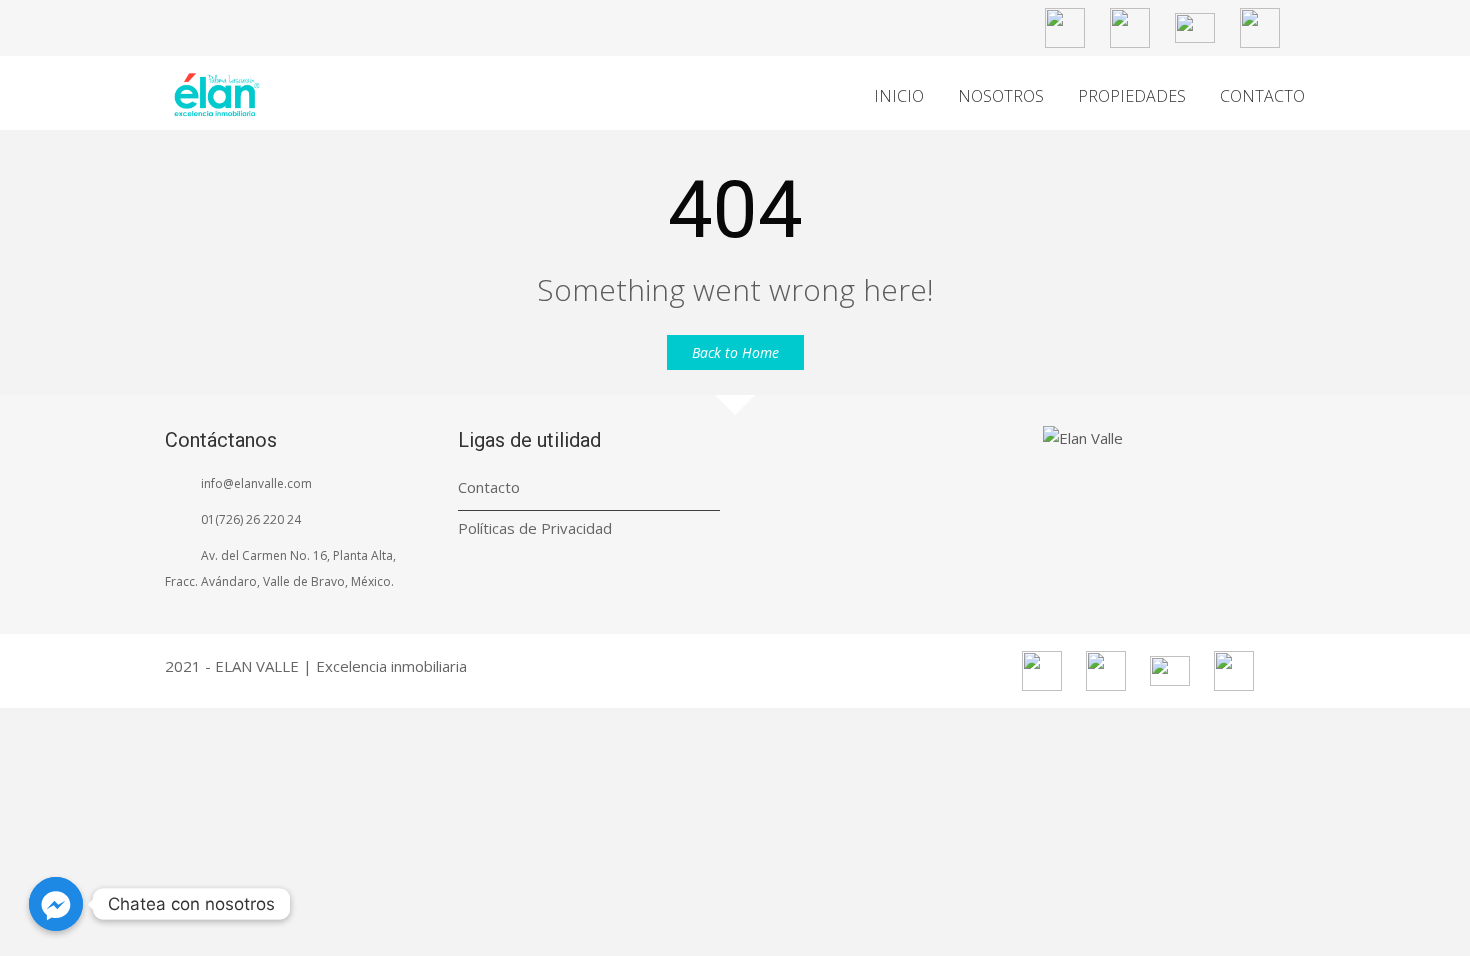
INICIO (899, 96)
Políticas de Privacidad (535, 528)
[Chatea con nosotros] (56, 904)
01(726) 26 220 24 (251, 519)
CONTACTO (1262, 96)
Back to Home (735, 352)
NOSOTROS (1001, 96)
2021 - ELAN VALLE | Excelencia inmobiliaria (316, 666)
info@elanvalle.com (256, 483)
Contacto (489, 487)
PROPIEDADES (1132, 96)
